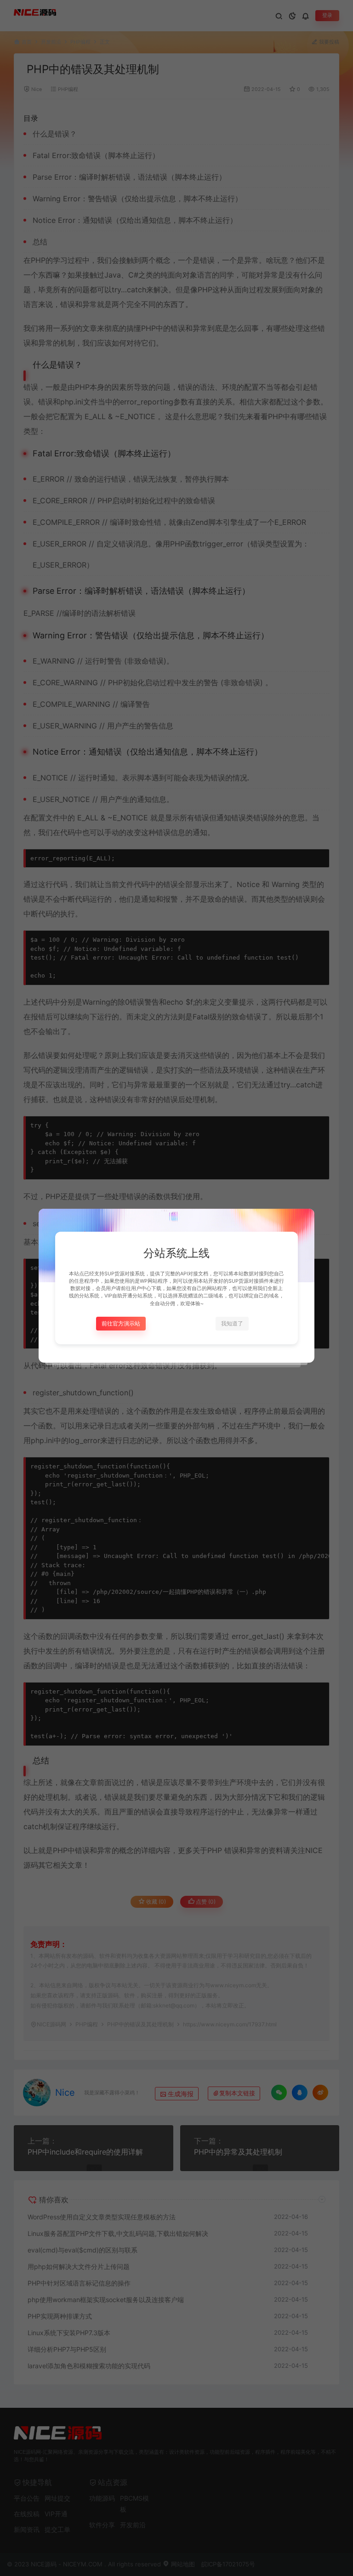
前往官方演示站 (121, 1323)
